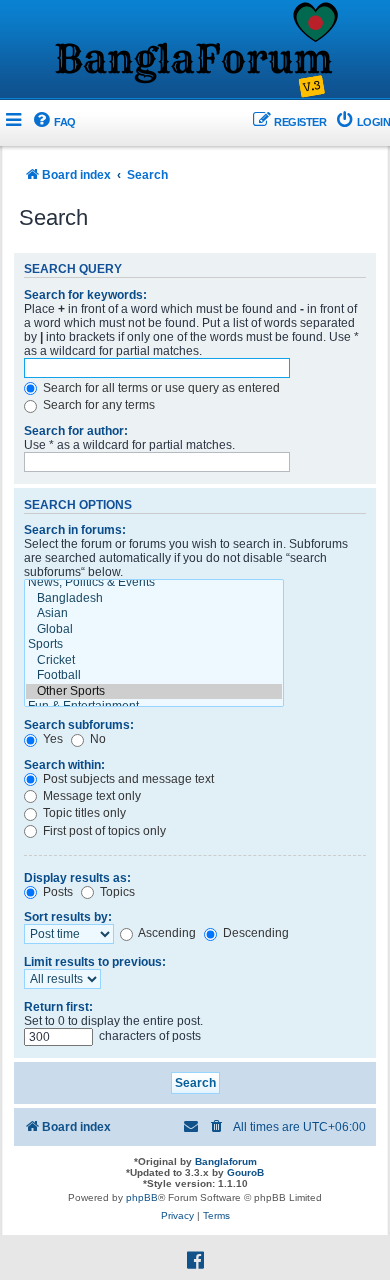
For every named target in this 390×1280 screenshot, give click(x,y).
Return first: (58, 1007)
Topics (116, 892)
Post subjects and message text (127, 779)
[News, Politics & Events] (154, 583)
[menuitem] (53, 122)
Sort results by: (68, 917)
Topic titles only (83, 813)
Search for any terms (97, 405)
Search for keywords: (85, 295)
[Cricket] (154, 661)
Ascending (166, 933)
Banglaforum (226, 1161)
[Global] (154, 630)
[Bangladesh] (154, 599)
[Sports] (154, 645)
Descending (254, 933)
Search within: (64, 765)
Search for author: (76, 431)
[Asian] (154, 614)
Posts (56, 892)
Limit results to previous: (95, 962)
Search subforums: (79, 725)
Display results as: (77, 878)
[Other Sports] (154, 692)
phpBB (142, 1197)
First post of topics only (103, 831)
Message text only (90, 796)
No (96, 739)
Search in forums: (75, 530)
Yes (51, 739)
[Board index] (195, 51)
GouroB (245, 1172)
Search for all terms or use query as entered (160, 388)
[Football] (154, 676)
